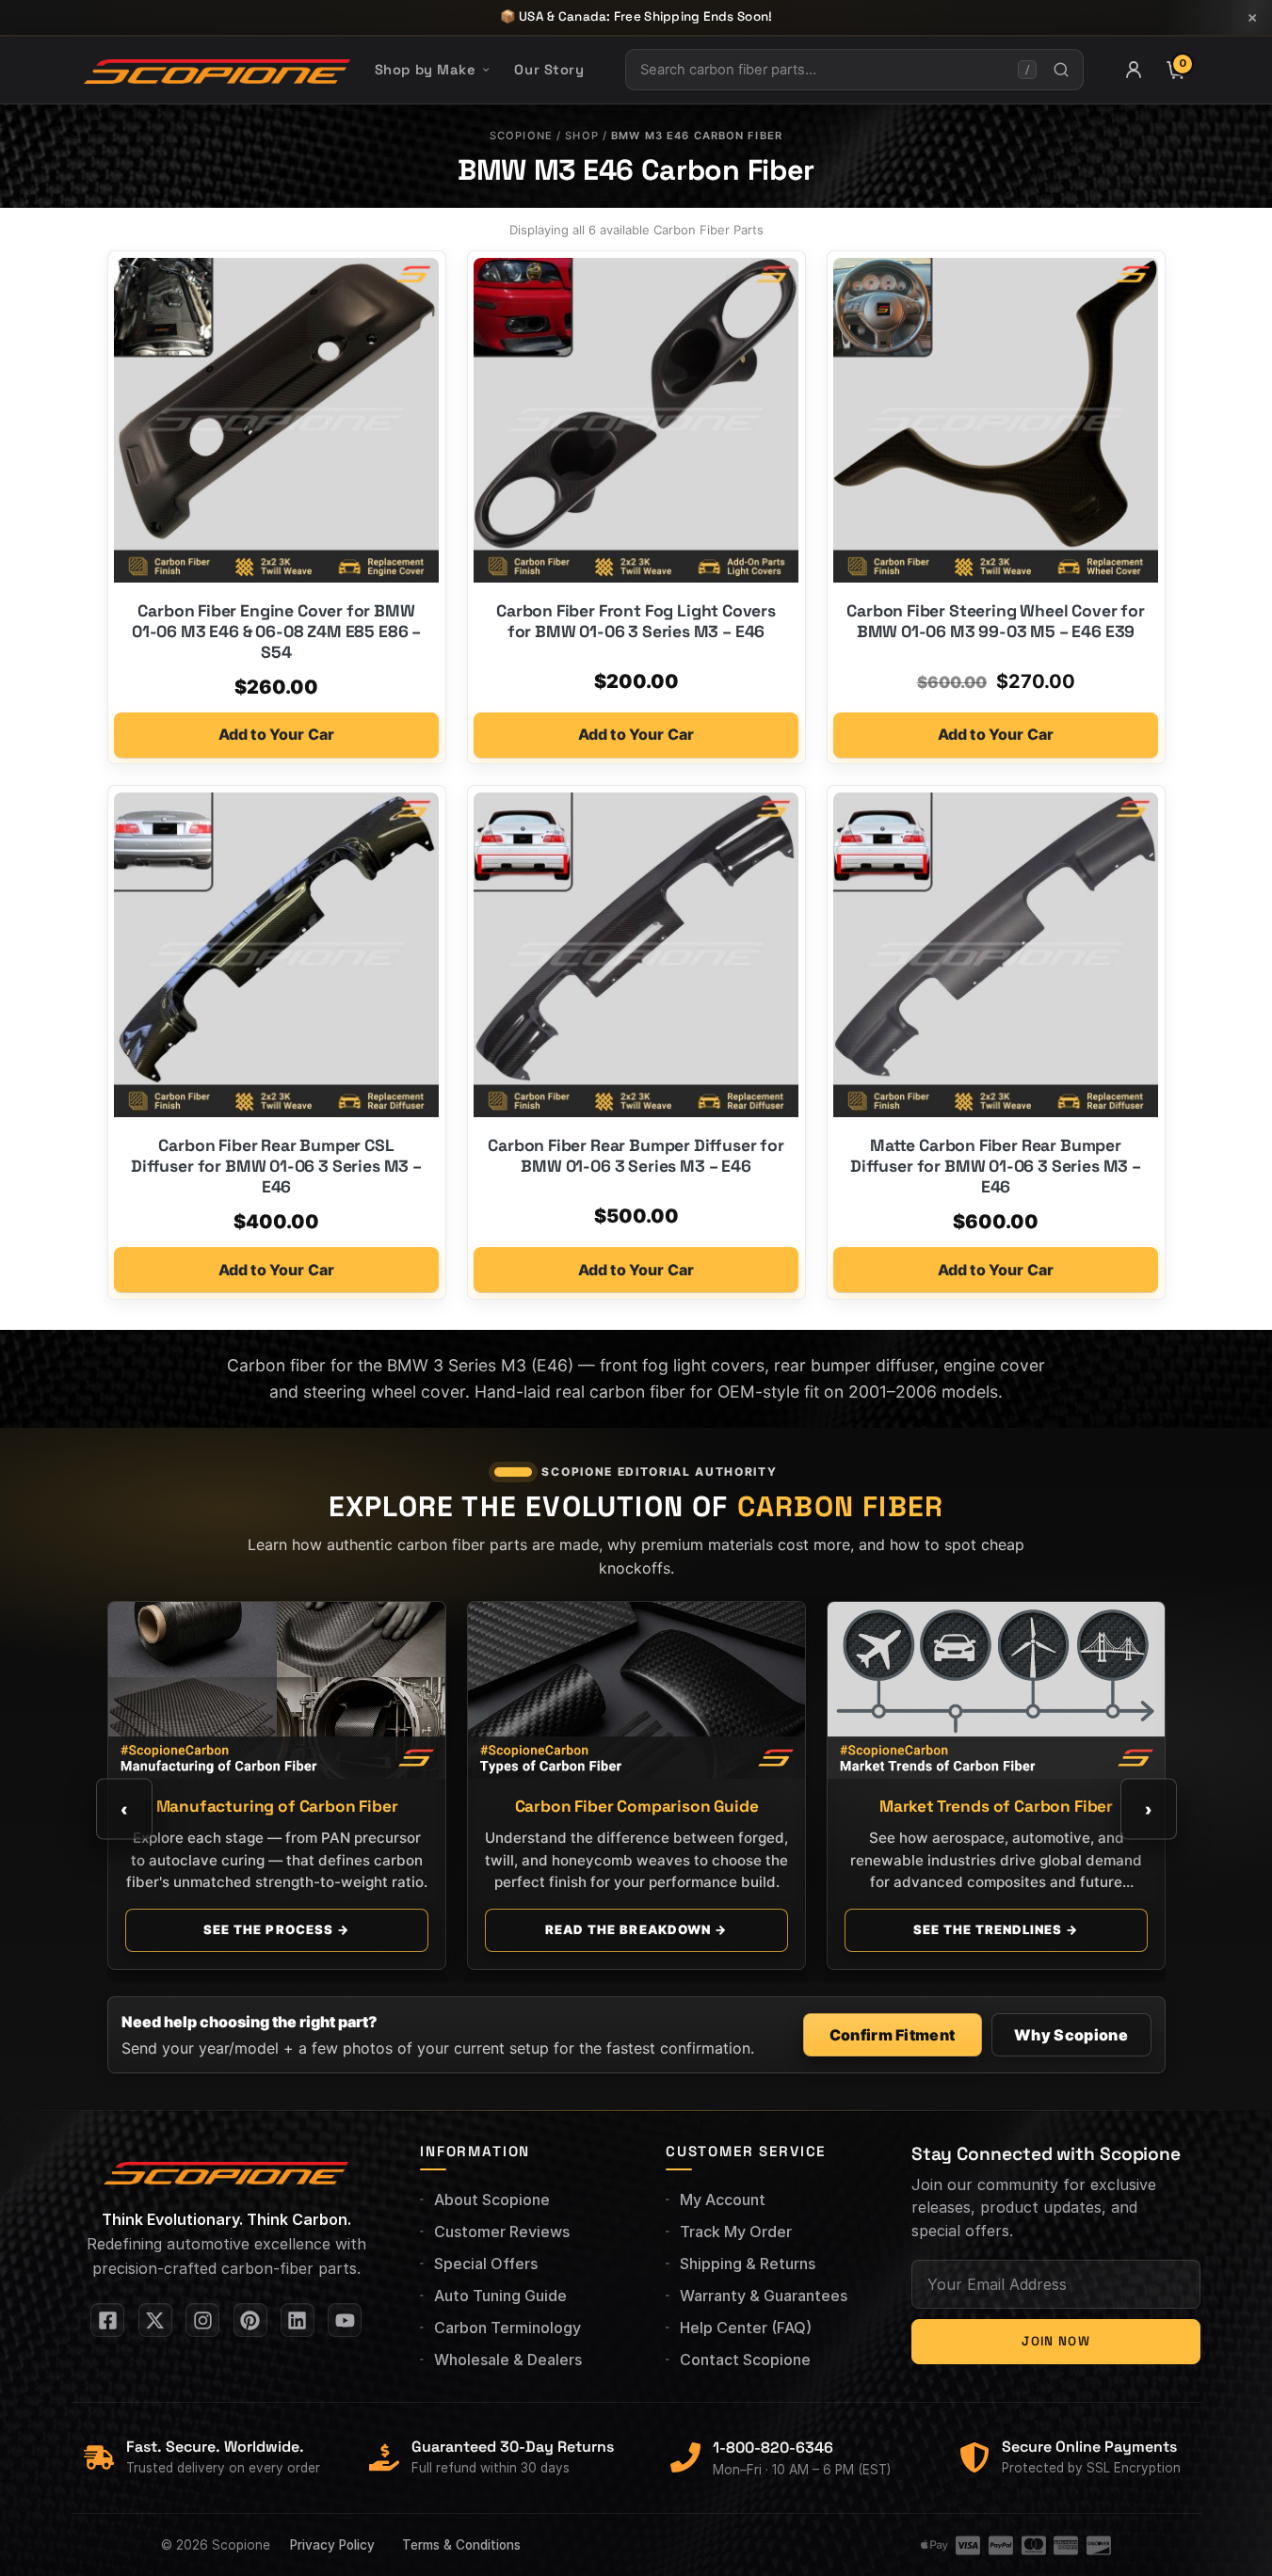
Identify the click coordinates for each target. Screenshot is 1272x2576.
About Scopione (492, 2200)
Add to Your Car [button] (276, 734)
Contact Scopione (745, 2360)
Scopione (521, 136)
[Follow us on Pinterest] (250, 2320)
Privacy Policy (332, 2545)
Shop (581, 136)
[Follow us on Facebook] (107, 2320)
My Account (723, 2200)
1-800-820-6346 (773, 2448)
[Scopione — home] (217, 70)
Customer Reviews (502, 2232)
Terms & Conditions (461, 2545)
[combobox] (822, 70)
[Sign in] (1134, 70)
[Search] (1062, 70)
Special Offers (486, 2264)
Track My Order (736, 2232)
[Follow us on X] (155, 2320)
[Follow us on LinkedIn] (298, 2320)
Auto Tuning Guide (500, 2296)
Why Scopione (1071, 2035)
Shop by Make (426, 70)
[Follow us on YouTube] (345, 2320)
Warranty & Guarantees (764, 2296)
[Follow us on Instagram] (202, 2320)
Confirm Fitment (893, 2035)
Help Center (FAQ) (746, 2328)
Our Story (549, 70)
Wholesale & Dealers (508, 2360)
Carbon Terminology (507, 2328)
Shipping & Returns (748, 2264)
